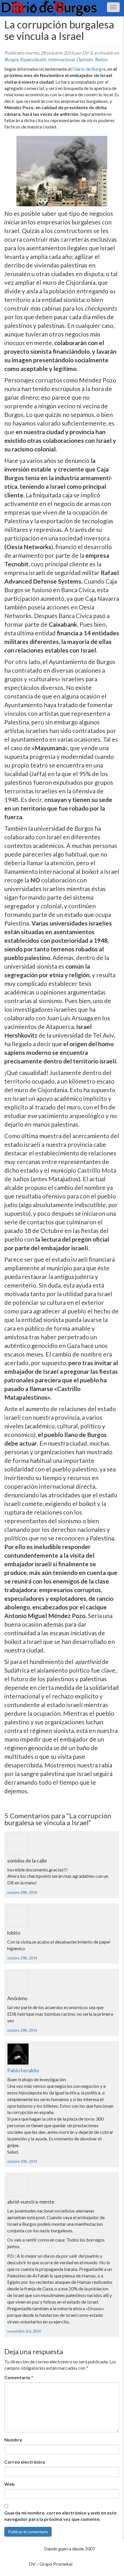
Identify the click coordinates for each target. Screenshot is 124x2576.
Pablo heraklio (23, 2070)
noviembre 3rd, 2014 (24, 2331)
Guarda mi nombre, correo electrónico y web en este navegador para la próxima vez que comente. (60, 2516)
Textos (101, 59)
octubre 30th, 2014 (22, 2161)
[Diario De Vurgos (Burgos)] (62, 8)
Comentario (19, 2377)
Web (10, 2484)
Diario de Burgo (88, 69)
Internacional (61, 59)
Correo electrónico (25, 2462)
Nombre (13, 2440)
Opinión (84, 59)
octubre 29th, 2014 (22, 1892)
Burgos (11, 59)
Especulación (33, 59)
